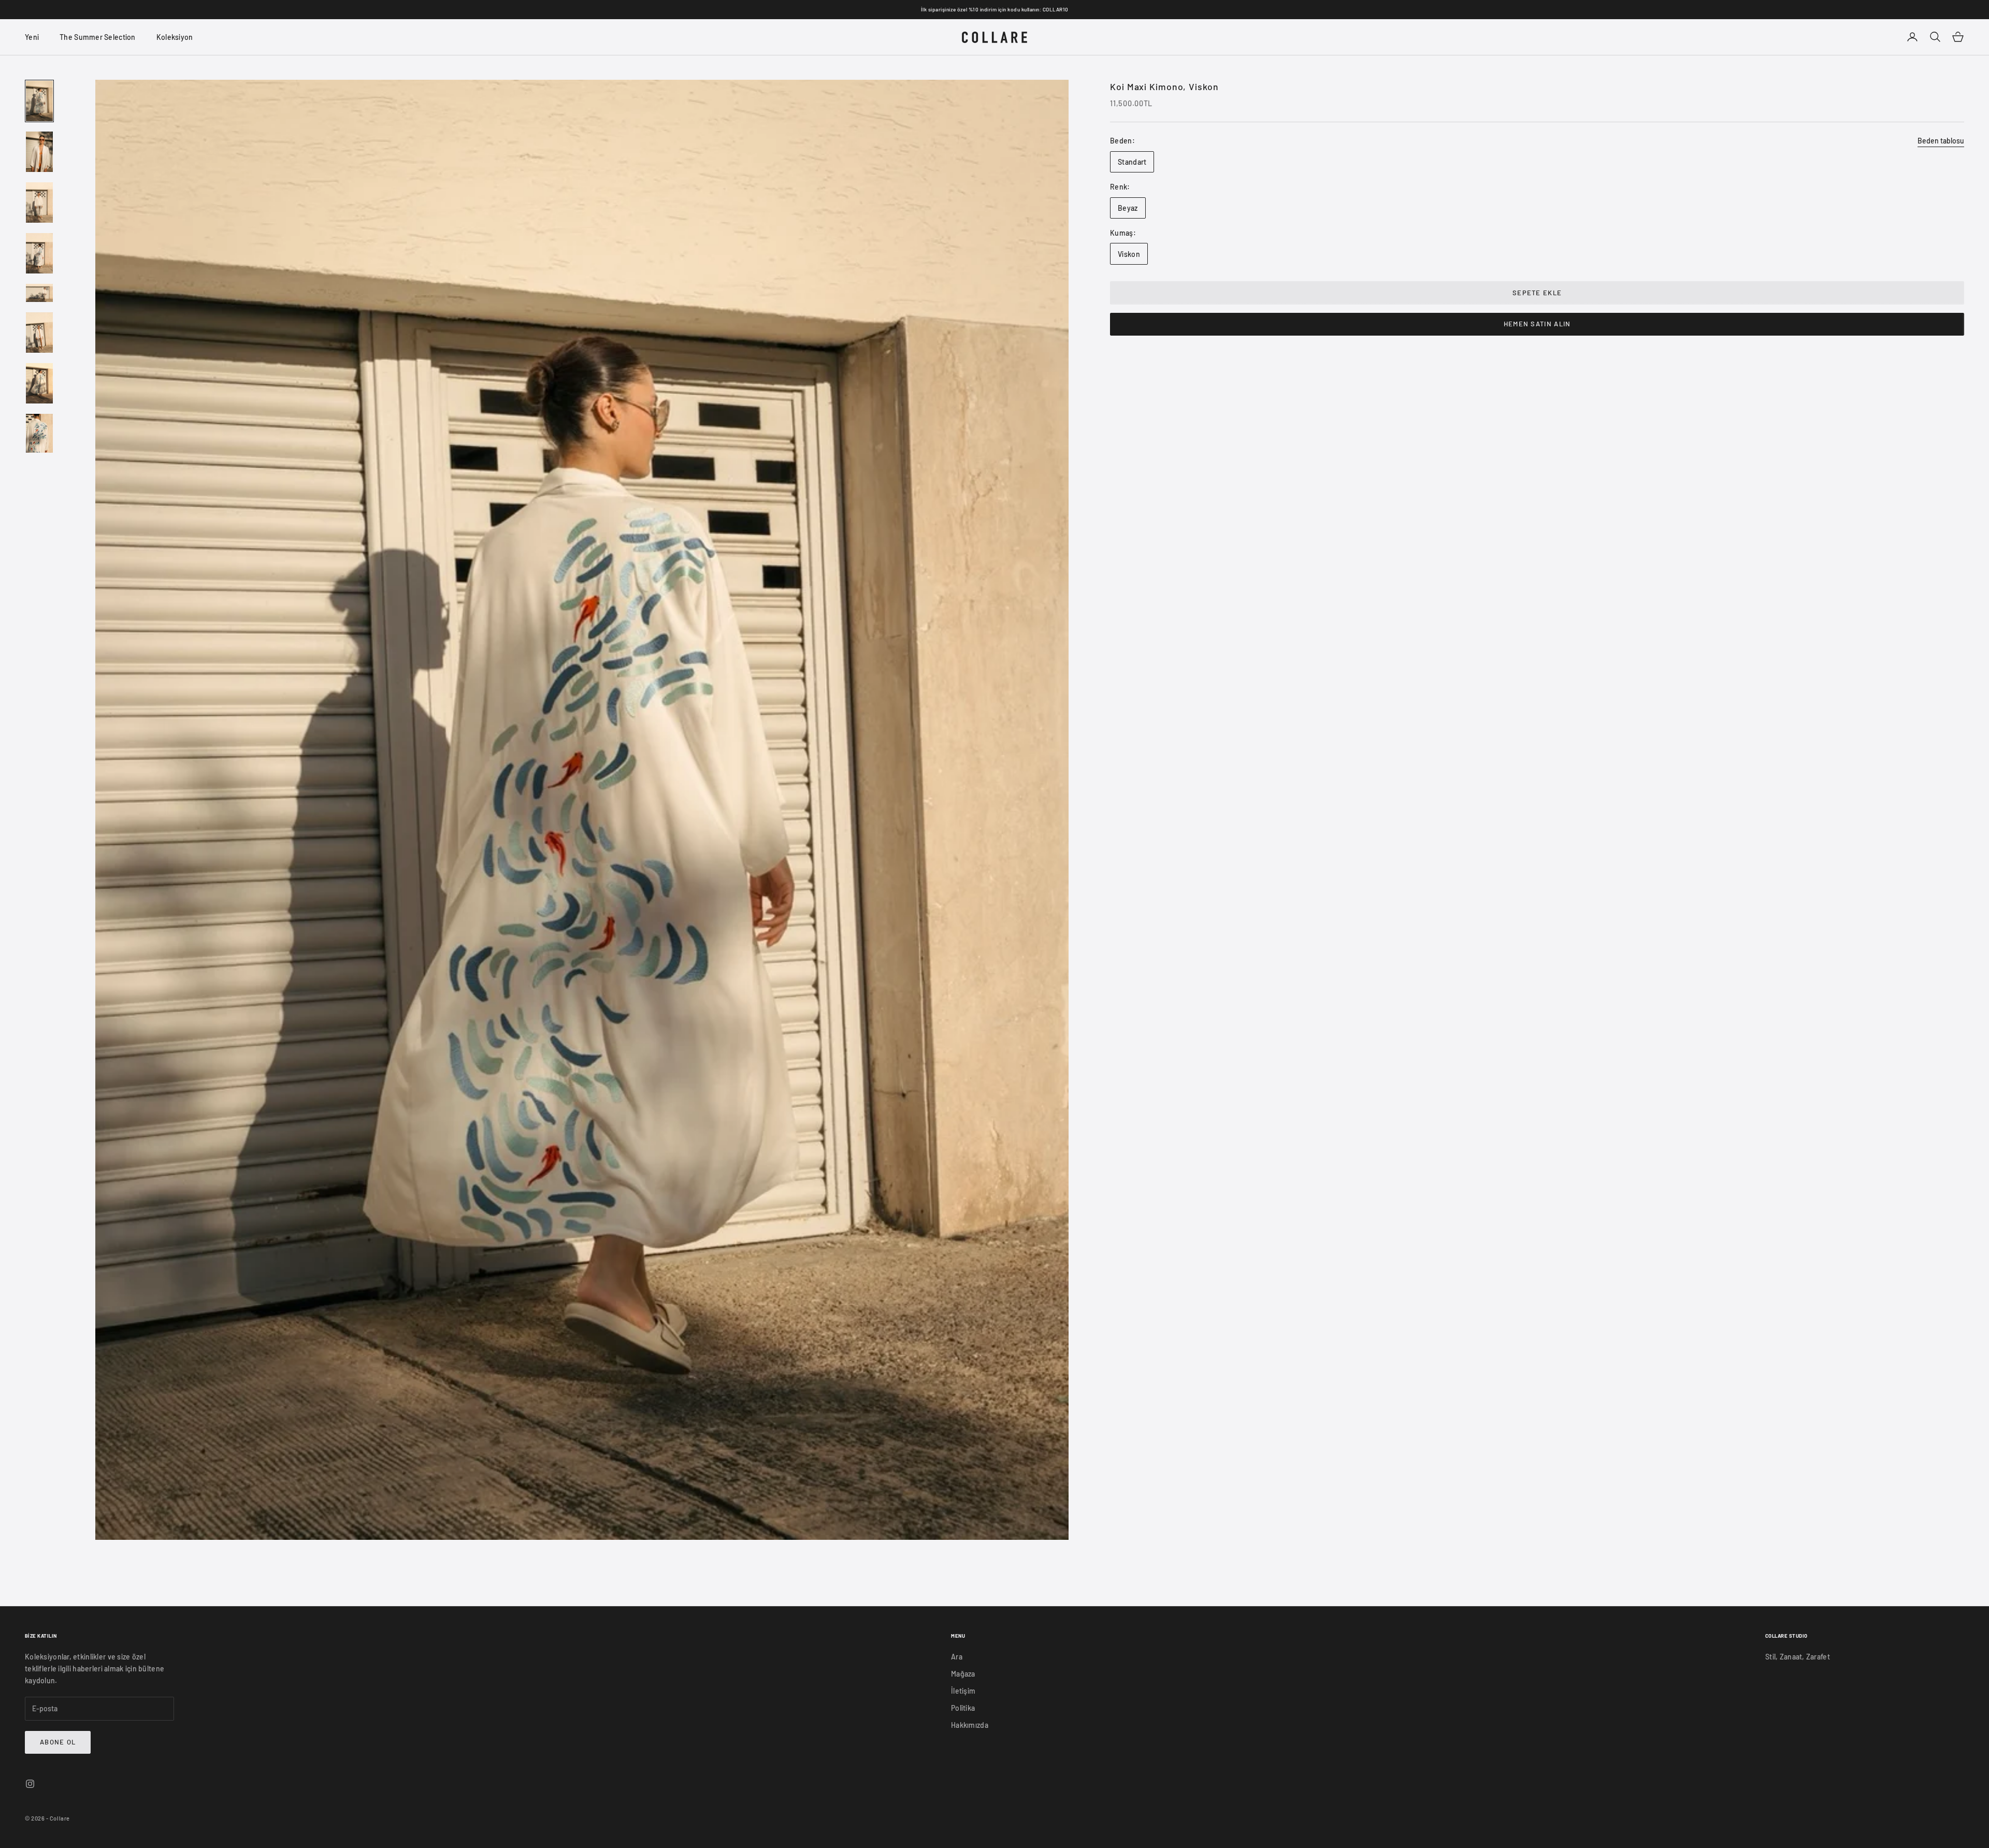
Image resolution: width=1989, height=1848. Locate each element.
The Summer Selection (98, 37)
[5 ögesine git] (39, 293)
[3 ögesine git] (39, 203)
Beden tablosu (1941, 141)
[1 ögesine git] (39, 101)
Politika (963, 1708)
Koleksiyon (175, 37)
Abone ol (58, 1742)
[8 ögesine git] (39, 434)
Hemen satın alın (1537, 324)
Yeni (32, 37)
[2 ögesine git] (39, 152)
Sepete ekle (1537, 293)
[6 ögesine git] (39, 333)
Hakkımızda (970, 1725)
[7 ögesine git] (39, 383)
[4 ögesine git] (39, 253)
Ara (957, 1657)
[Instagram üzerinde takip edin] (30, 1784)
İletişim (963, 1691)
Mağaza (963, 1674)
